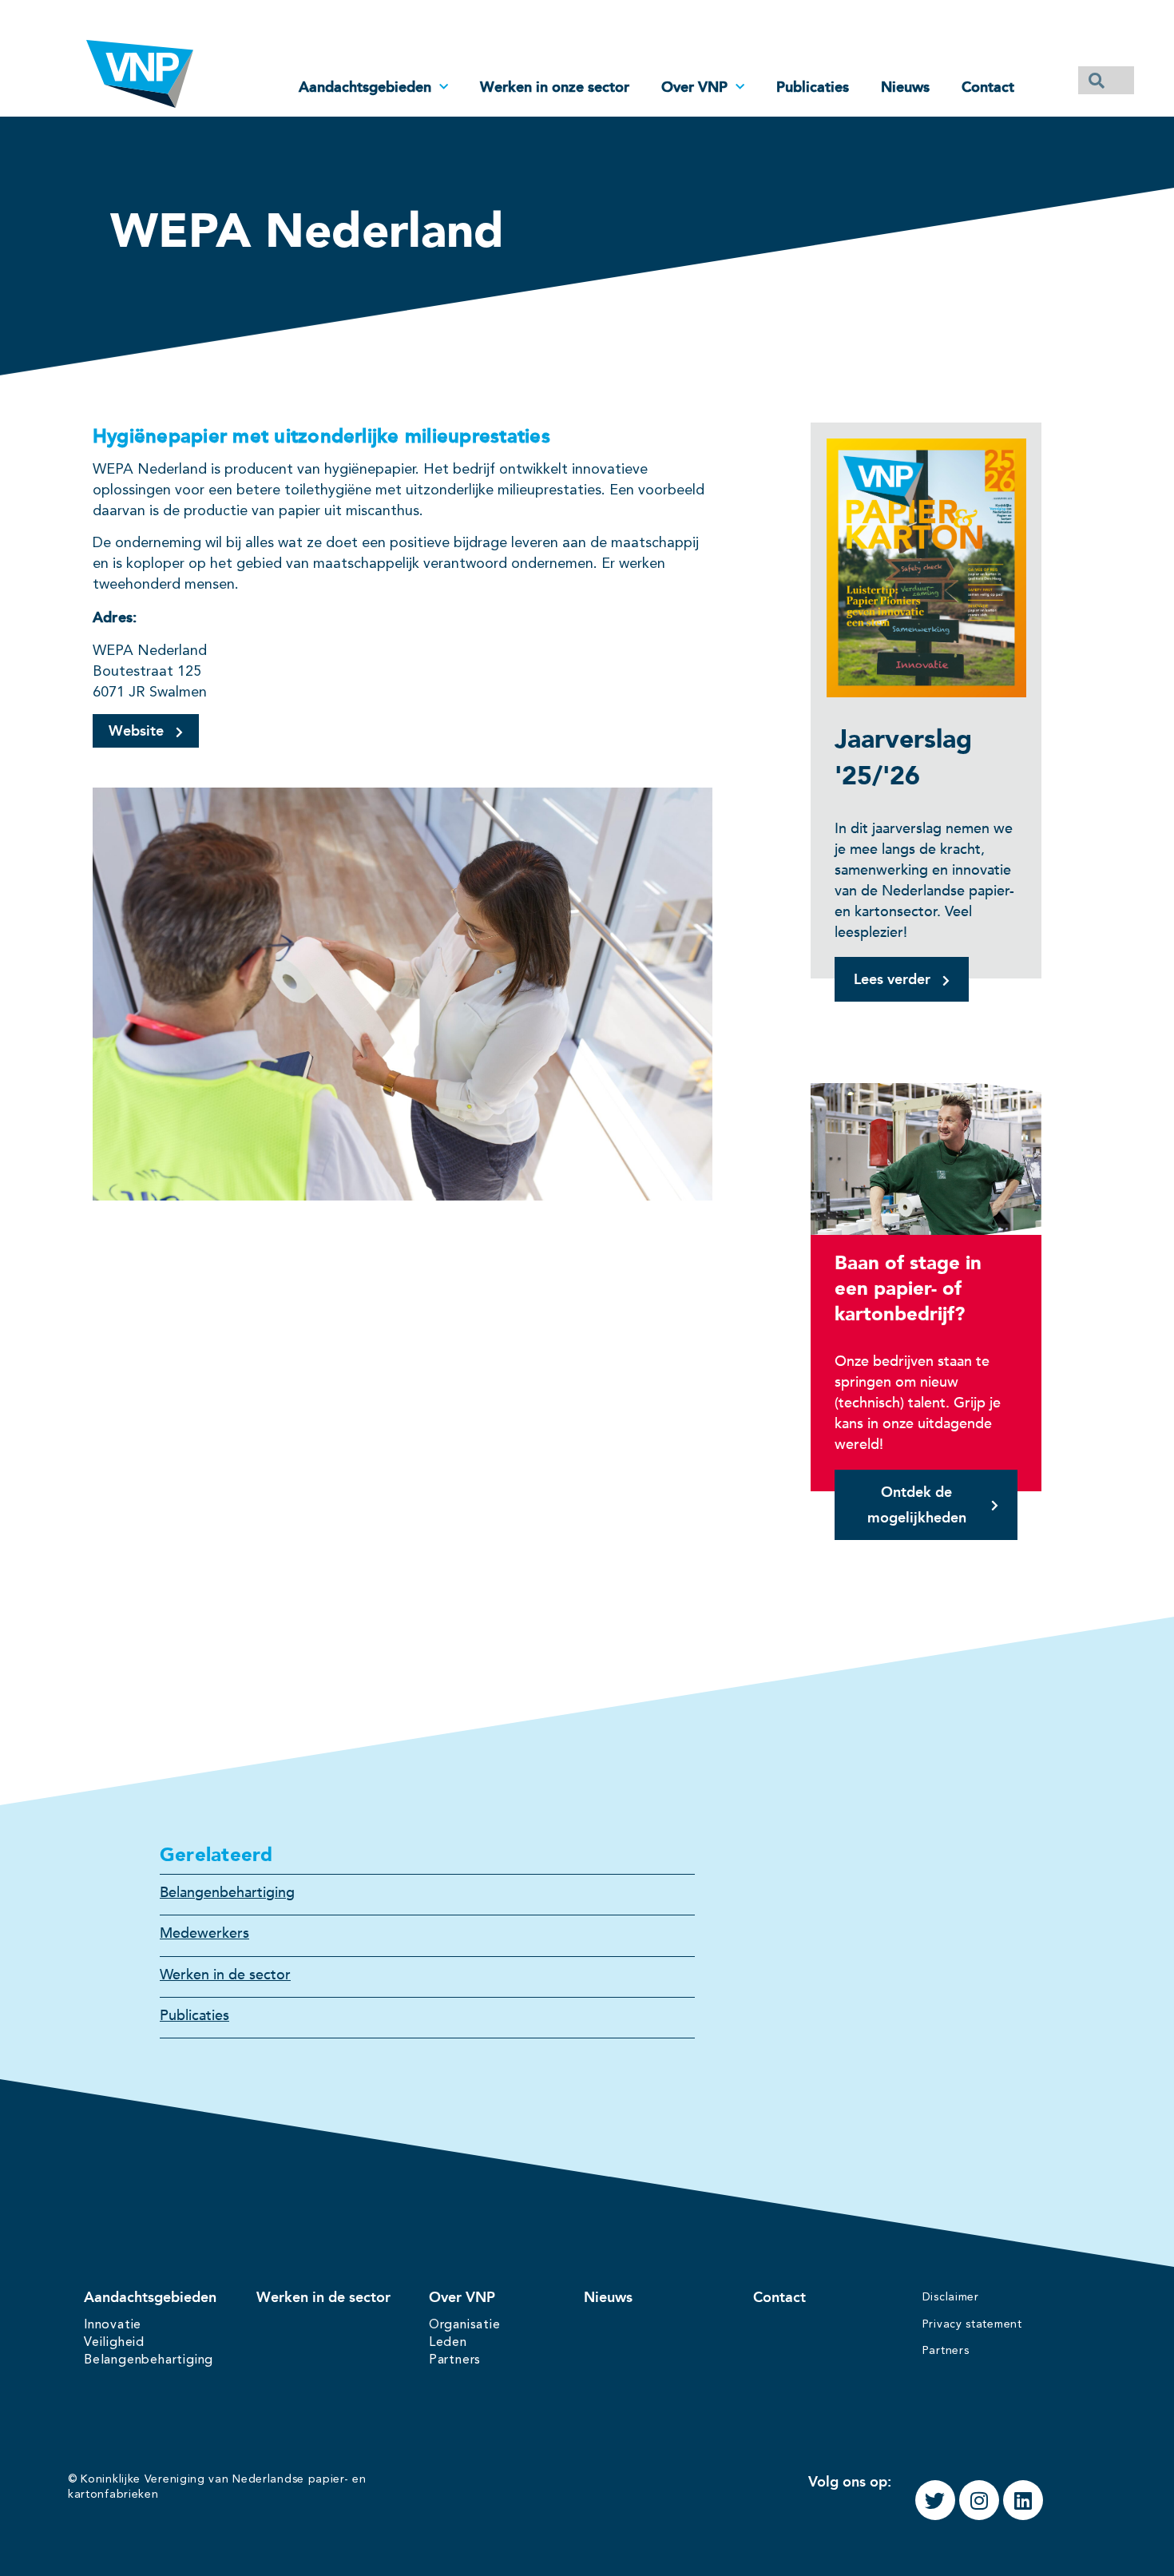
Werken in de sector (225, 1975)
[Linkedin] (1023, 2500)
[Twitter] (935, 2500)
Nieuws (905, 87)
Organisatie (465, 2325)
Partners (455, 2360)
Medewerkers (204, 1933)
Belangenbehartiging (227, 1893)
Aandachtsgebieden (365, 87)
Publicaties (813, 87)
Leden (448, 2343)
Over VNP (694, 87)
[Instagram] (979, 2500)
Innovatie (113, 2325)
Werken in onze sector (555, 87)
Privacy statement (972, 2324)
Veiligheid (114, 2343)
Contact (988, 87)
